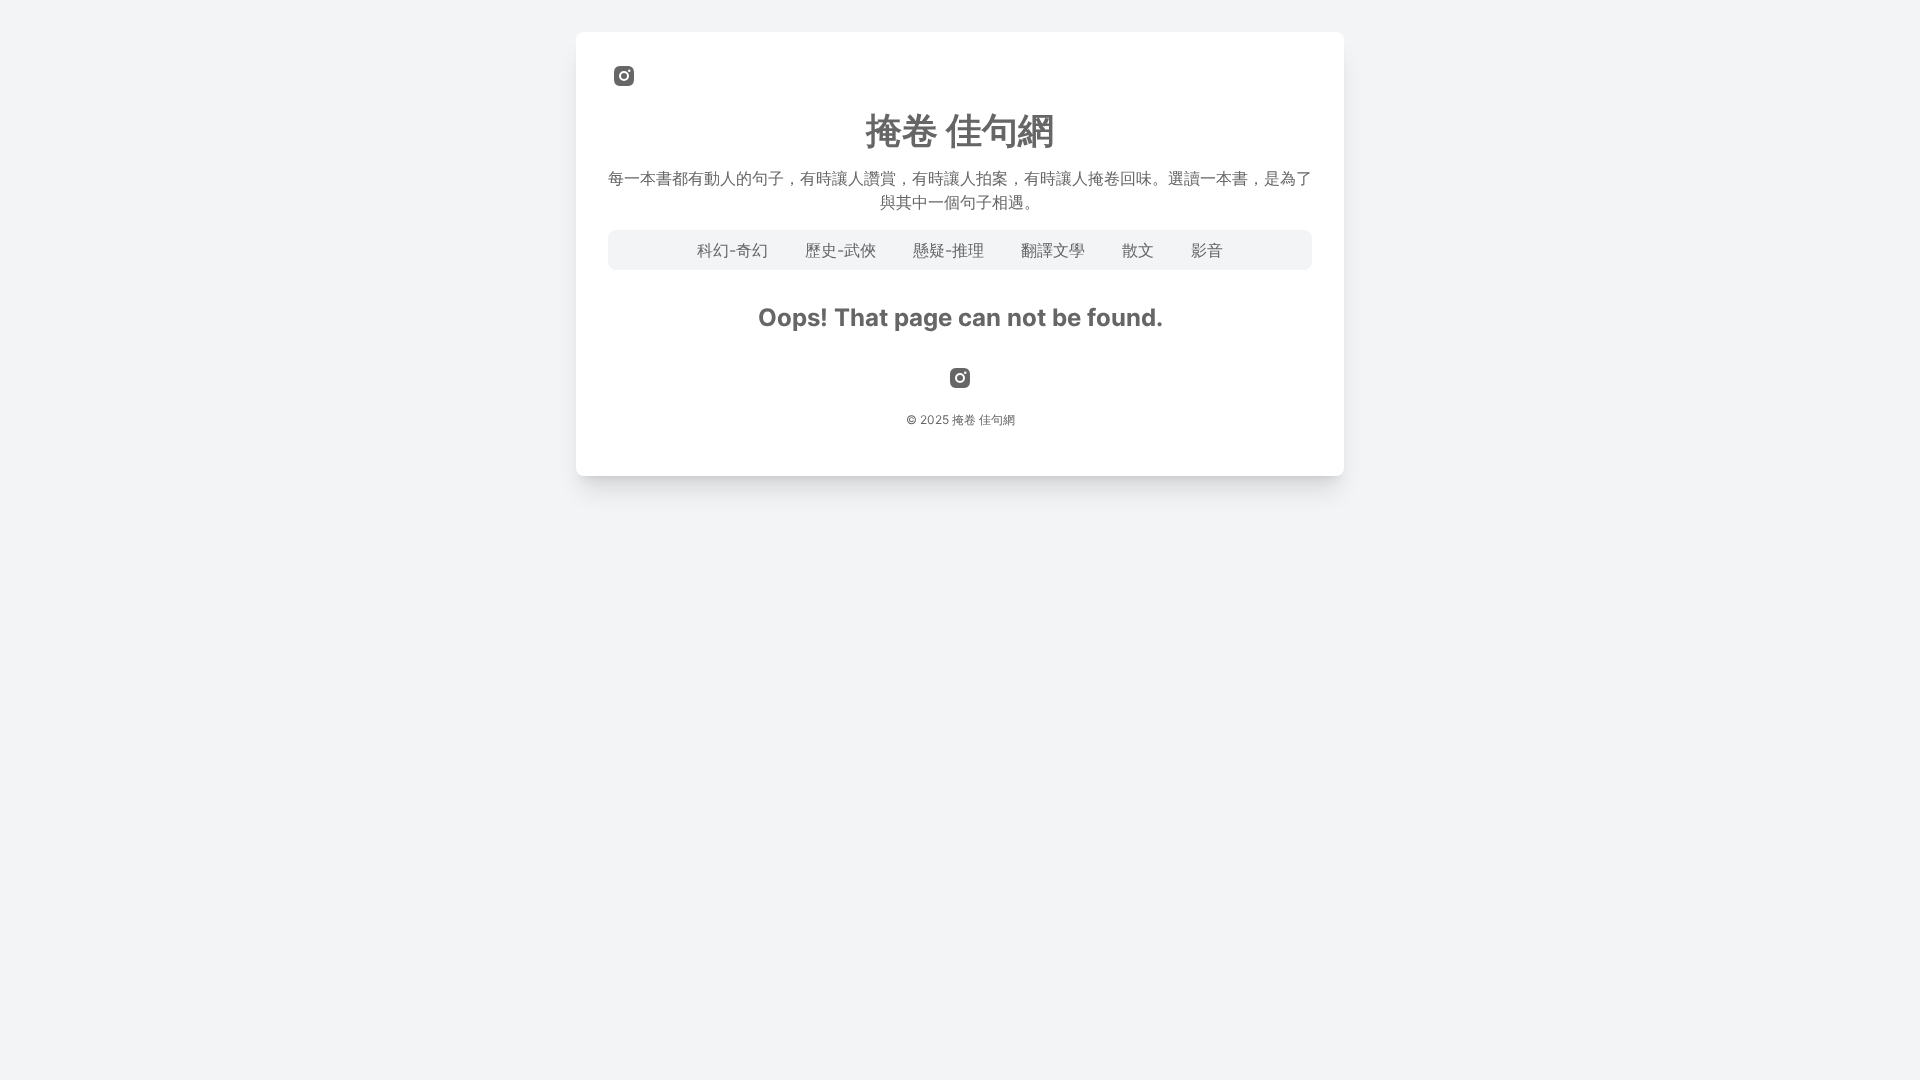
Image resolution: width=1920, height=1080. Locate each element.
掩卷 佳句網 (960, 130)
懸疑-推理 (948, 250)
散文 (1138, 250)
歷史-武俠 (840, 250)
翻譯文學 (1053, 250)
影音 (1207, 250)
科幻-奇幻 (732, 250)
